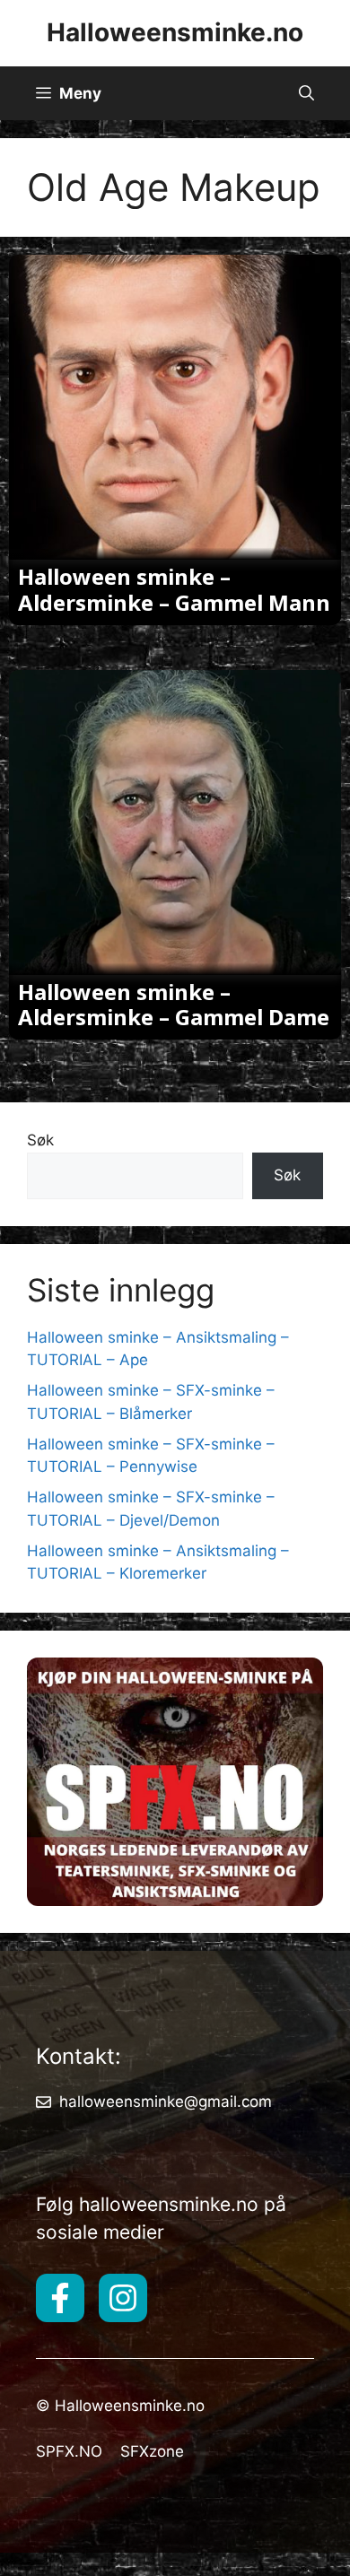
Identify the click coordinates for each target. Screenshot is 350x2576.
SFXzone (152, 2451)
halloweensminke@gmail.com (166, 2102)
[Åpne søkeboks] (306, 93)
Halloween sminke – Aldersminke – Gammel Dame (174, 1005)
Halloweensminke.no (175, 32)
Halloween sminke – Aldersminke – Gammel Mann (174, 589)
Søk (40, 1140)
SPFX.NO (69, 2451)
